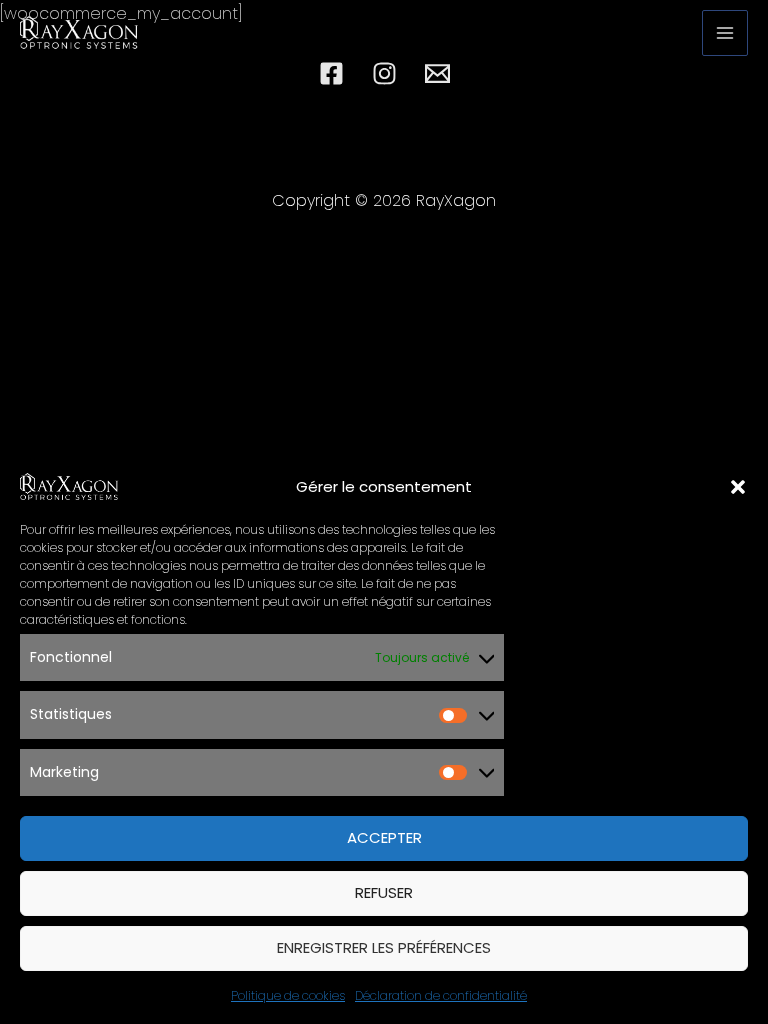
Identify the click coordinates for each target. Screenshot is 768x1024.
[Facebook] (331, 73)
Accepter (384, 837)
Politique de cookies (288, 995)
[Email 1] (437, 73)
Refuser (384, 892)
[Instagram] (384, 73)
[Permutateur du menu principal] (725, 33)
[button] (738, 487)
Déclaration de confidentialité (441, 995)
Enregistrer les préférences (384, 947)
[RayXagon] (70, 486)
